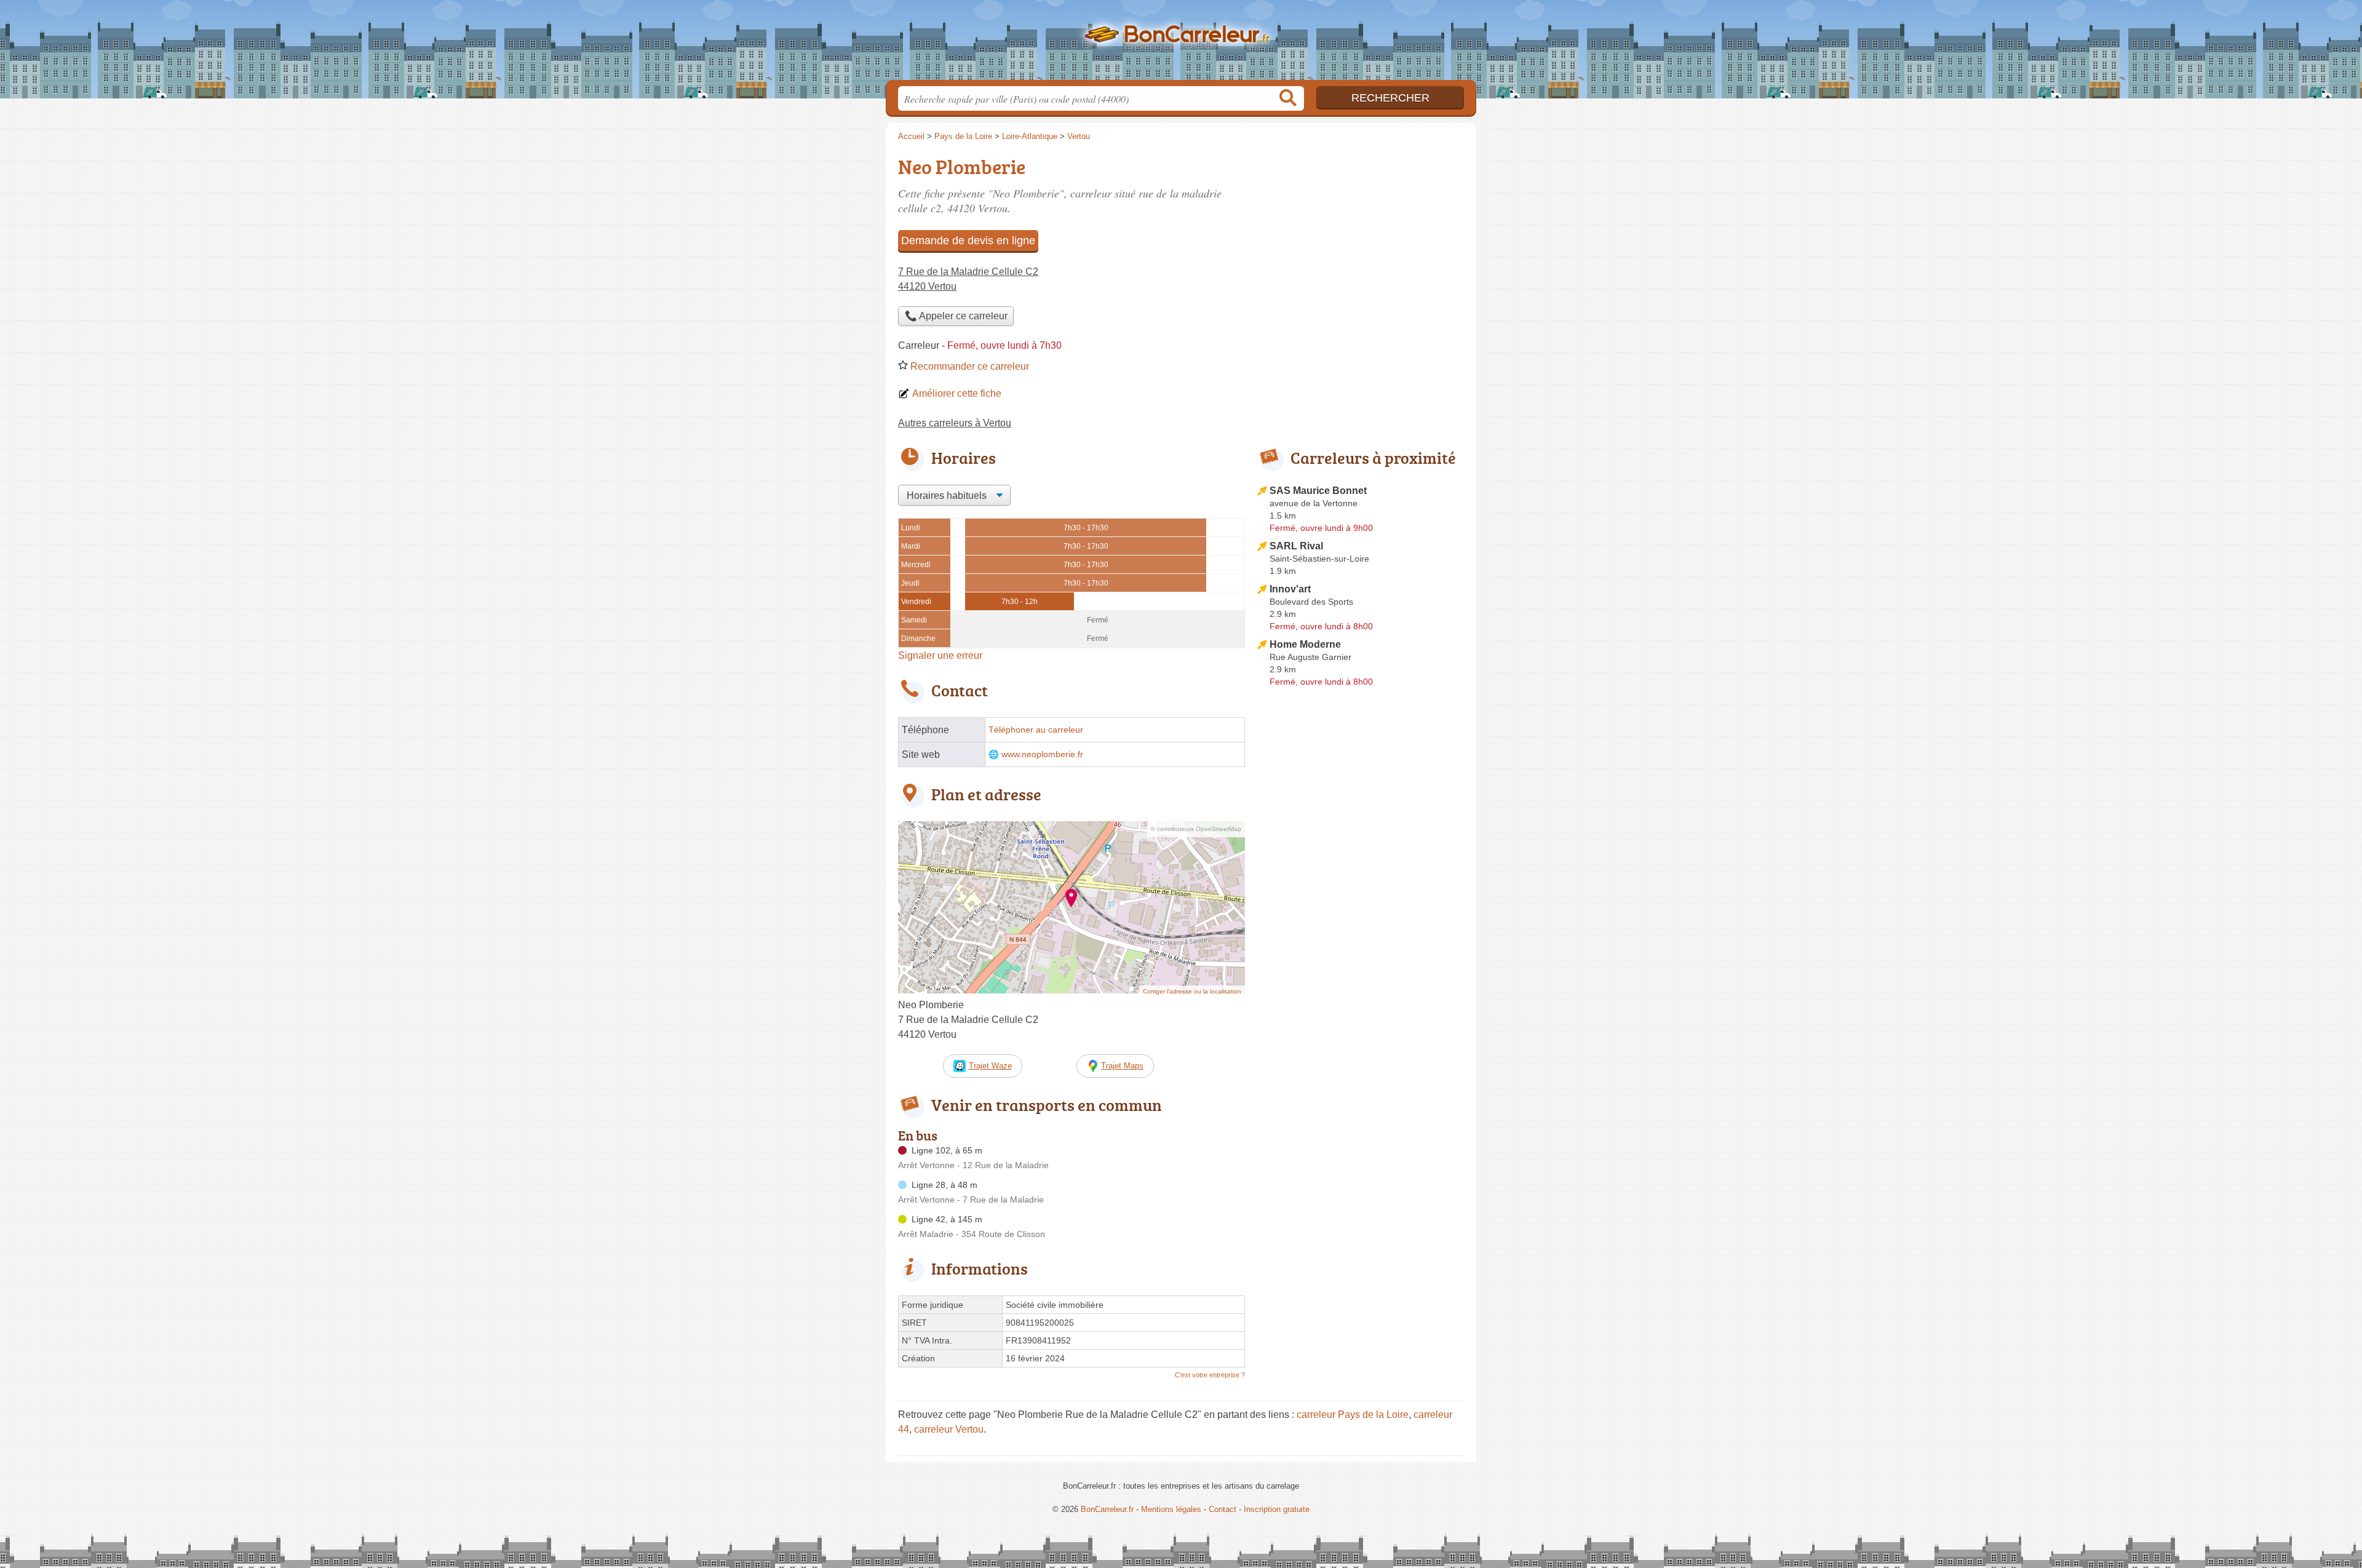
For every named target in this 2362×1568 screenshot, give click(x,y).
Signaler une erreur (940, 655)
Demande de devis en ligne (968, 241)
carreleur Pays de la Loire (1353, 1415)
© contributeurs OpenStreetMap (1196, 829)
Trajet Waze (990, 1066)
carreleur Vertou (949, 1429)
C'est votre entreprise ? (1210, 1375)
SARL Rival (1296, 546)
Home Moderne (1305, 644)
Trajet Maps (1122, 1066)
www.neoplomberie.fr (1042, 754)
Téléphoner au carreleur (1036, 730)
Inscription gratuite (1277, 1509)
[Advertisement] (1361, 237)
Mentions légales (1171, 1509)
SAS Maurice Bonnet (1318, 491)
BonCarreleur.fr (1181, 44)
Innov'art (1290, 589)
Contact (1223, 1509)
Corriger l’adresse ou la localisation (1192, 991)
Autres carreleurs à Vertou (955, 423)
